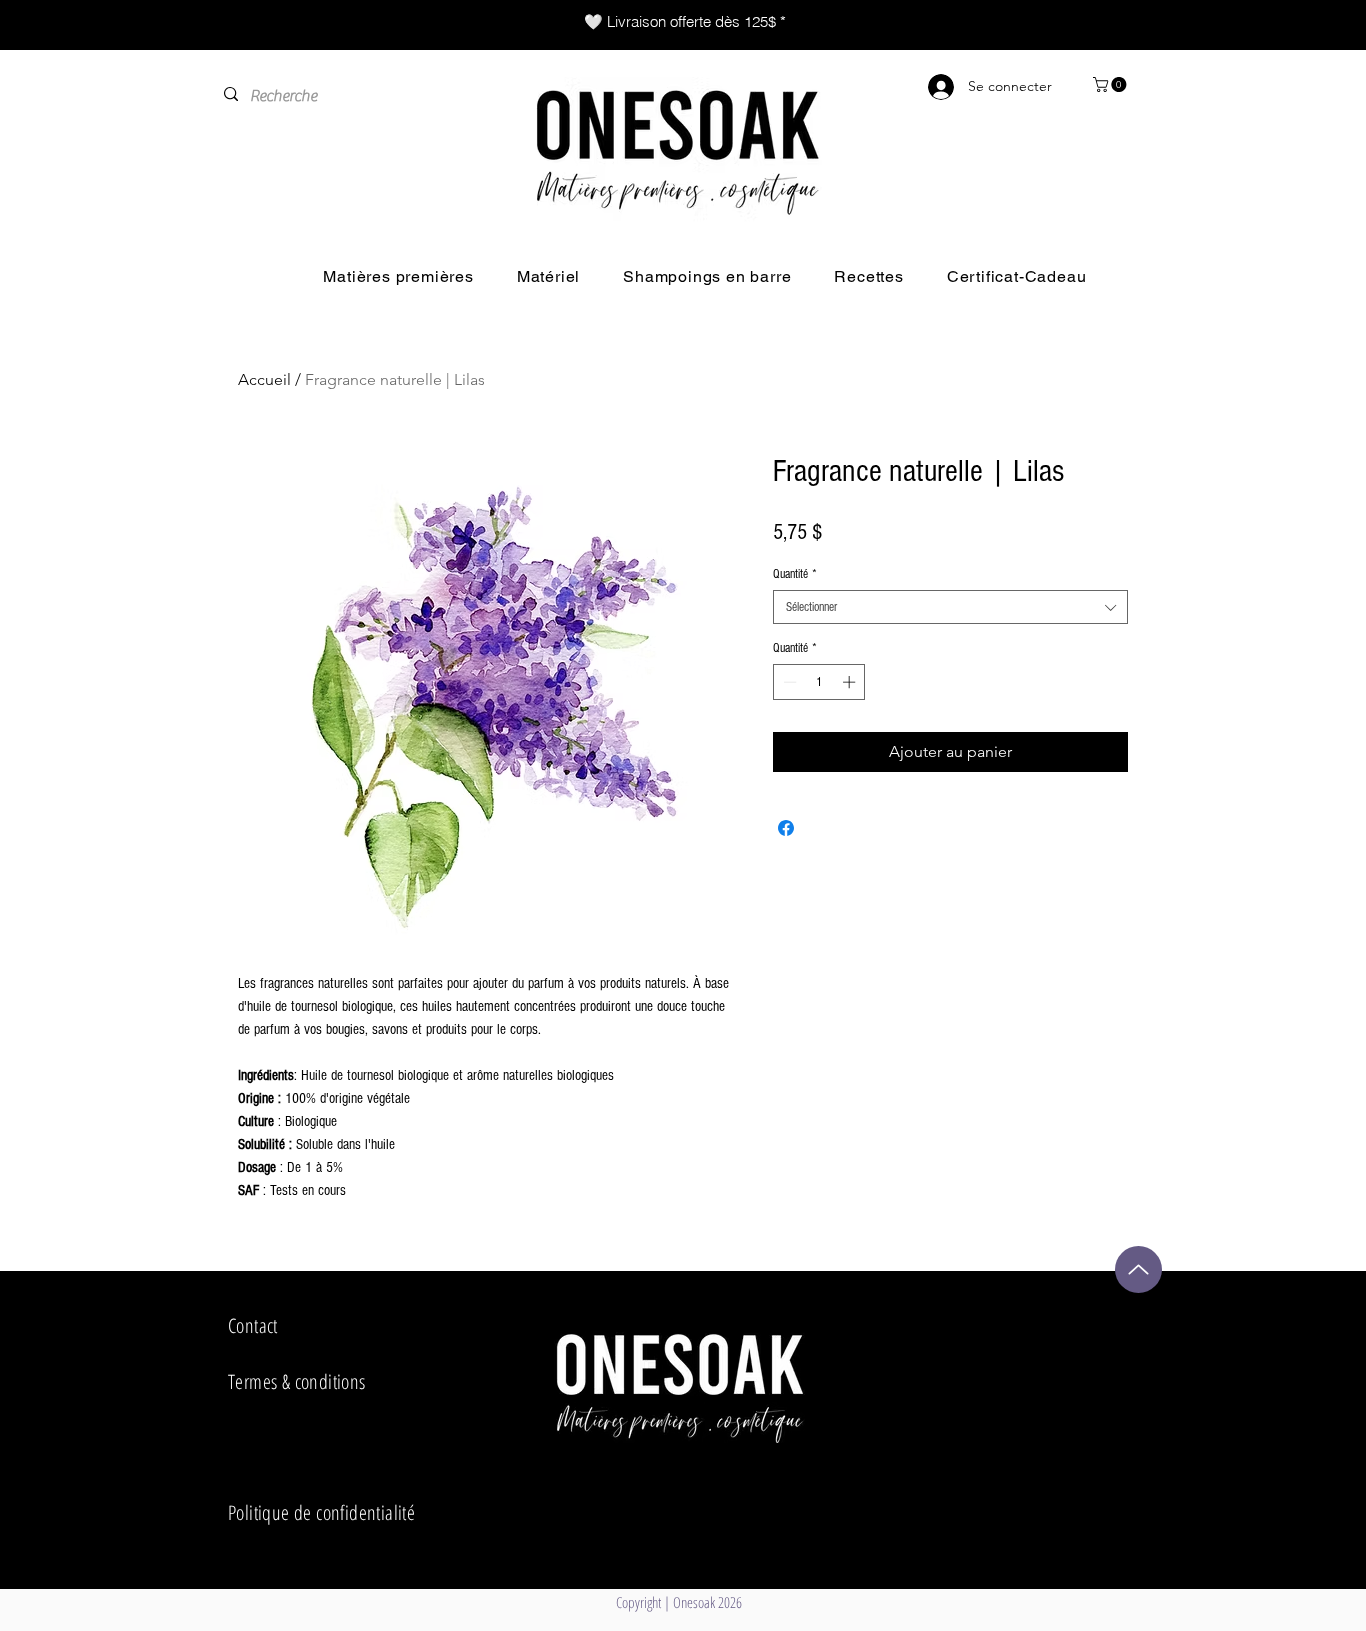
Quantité (795, 574)
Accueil (264, 379)
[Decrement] (788, 682)
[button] (1111, 84)
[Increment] (851, 682)
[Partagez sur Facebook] (786, 828)
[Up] (1138, 1269)
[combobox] (950, 607)
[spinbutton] (819, 682)
